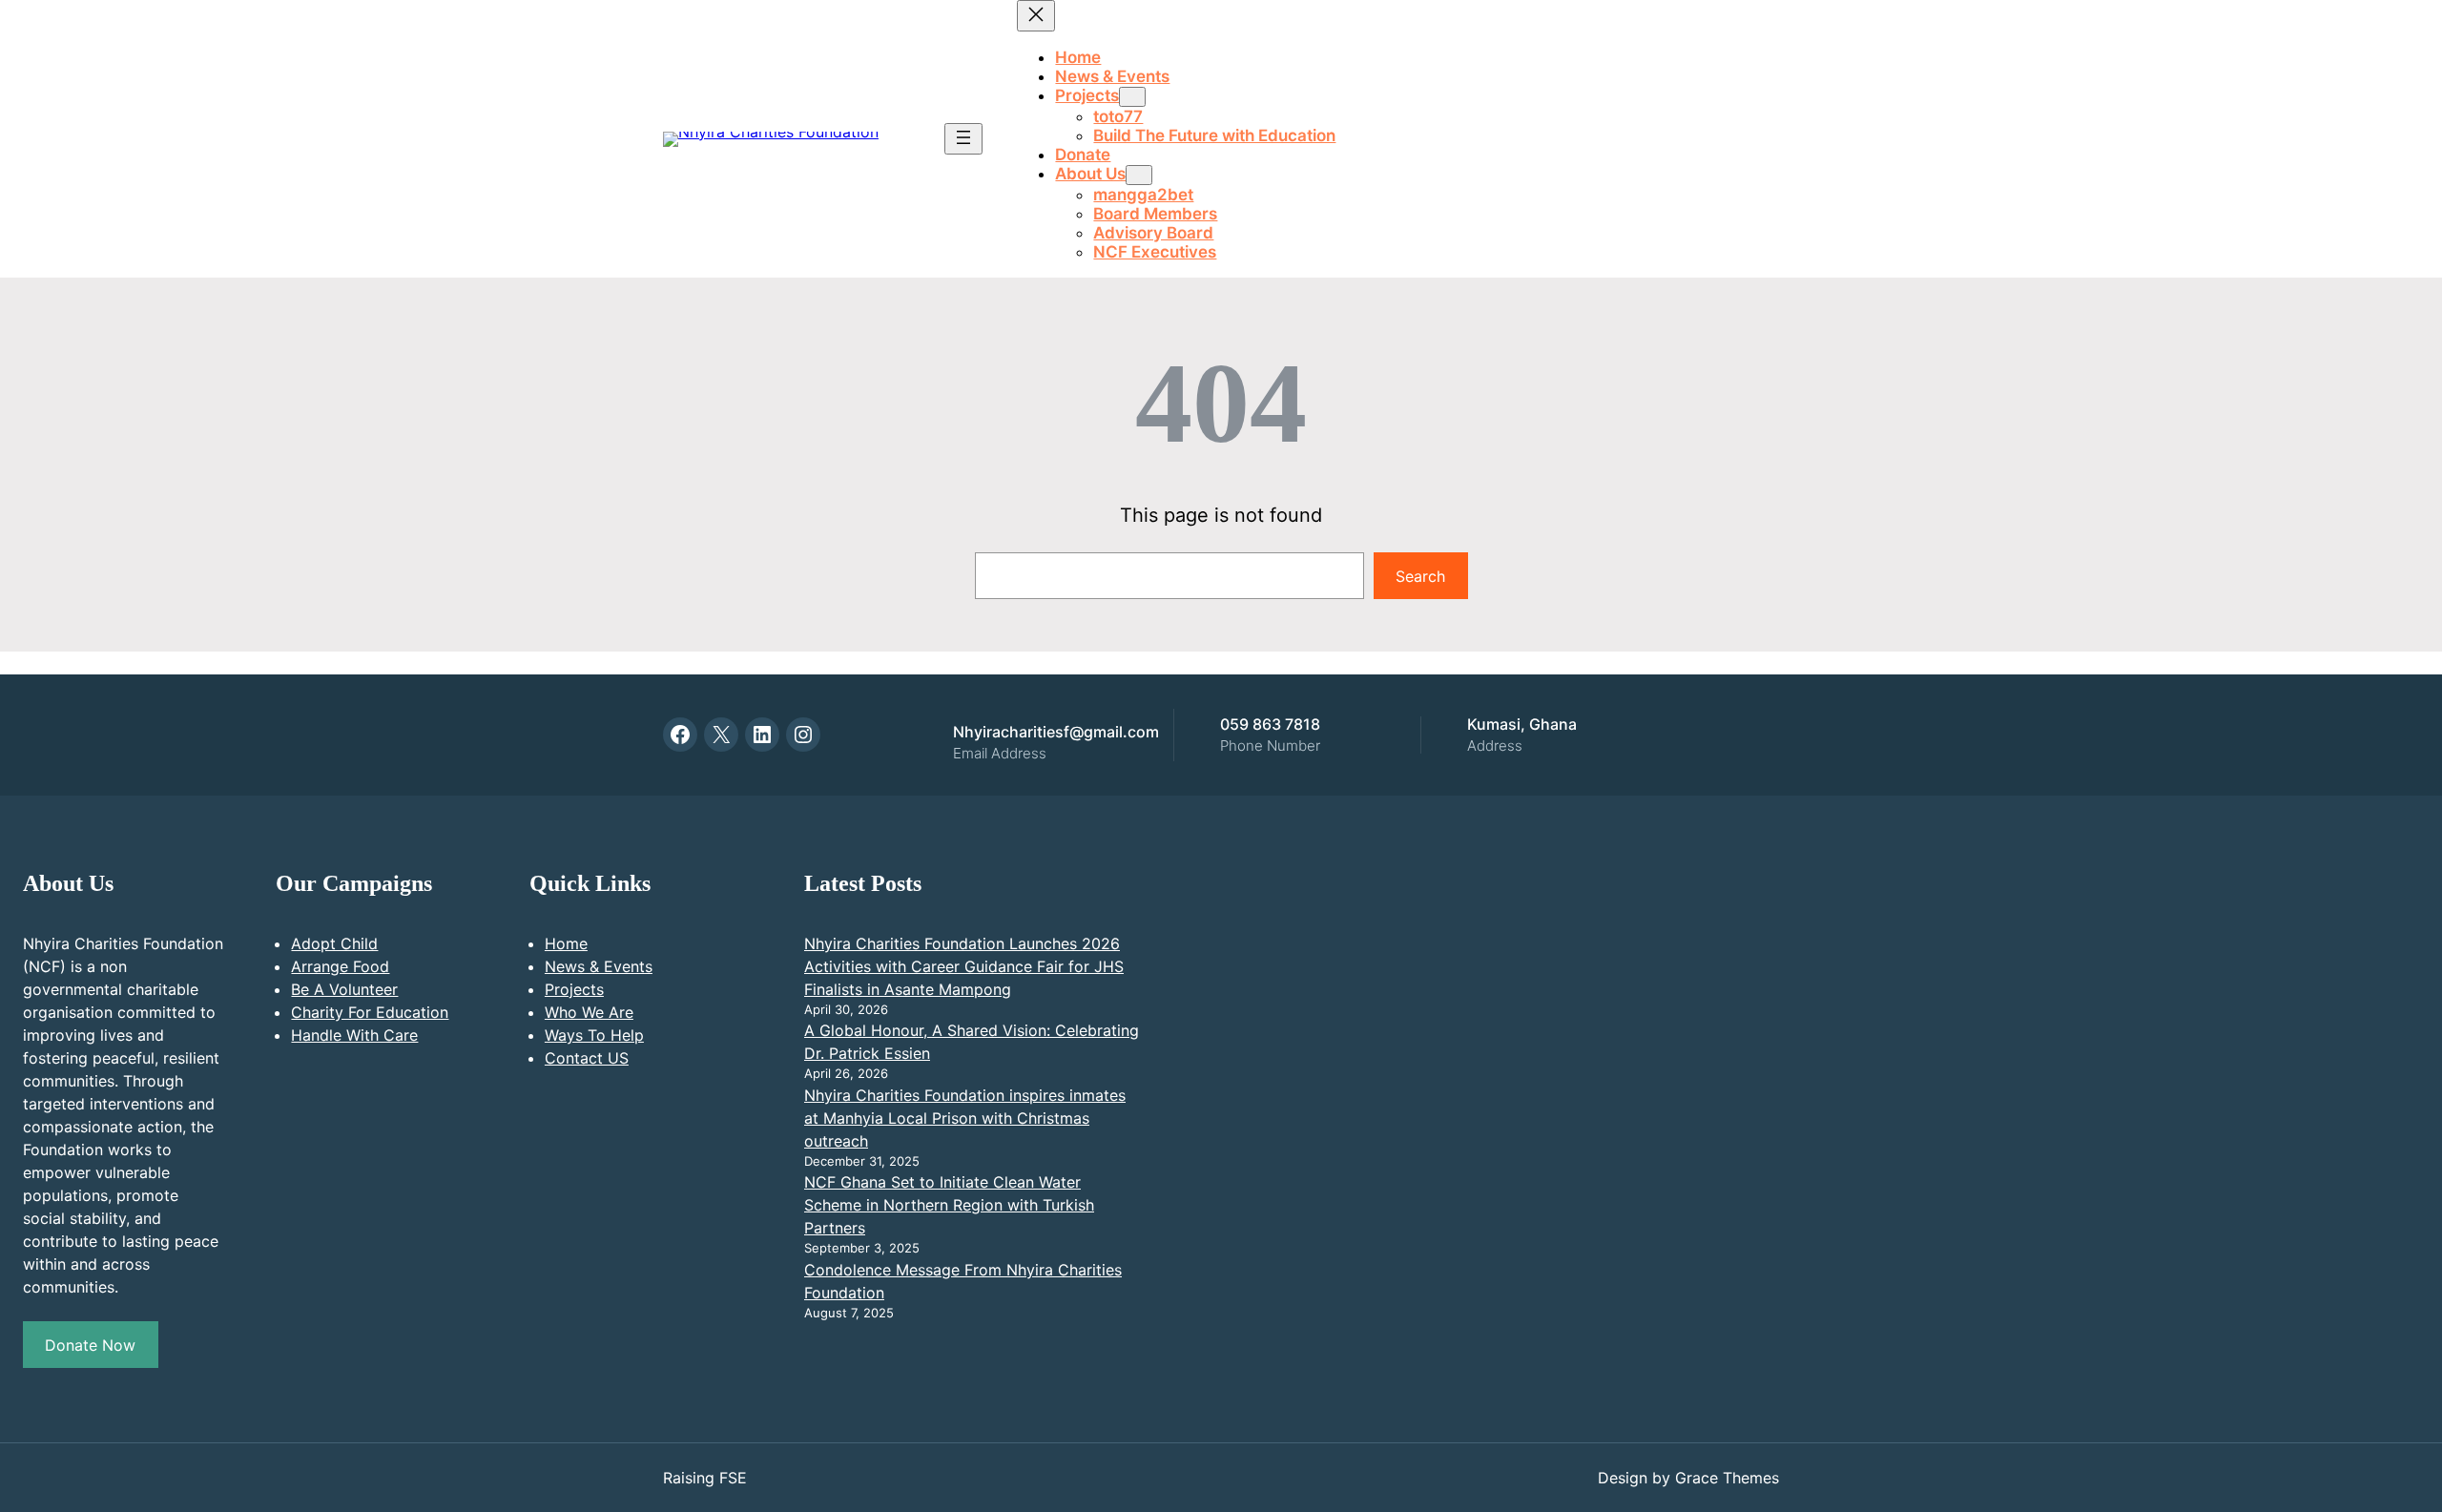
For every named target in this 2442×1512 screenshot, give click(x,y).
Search (1420, 576)
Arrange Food (340, 966)
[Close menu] (1036, 16)
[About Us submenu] (1139, 175)
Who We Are (589, 1012)
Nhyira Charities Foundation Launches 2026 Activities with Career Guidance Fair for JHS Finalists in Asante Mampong (964, 966)
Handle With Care (354, 1035)
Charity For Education (370, 1012)
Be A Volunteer (344, 989)
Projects (574, 989)
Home (566, 943)
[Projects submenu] (1132, 97)
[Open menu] (963, 139)
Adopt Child (334, 943)
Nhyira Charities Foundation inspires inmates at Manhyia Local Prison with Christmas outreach (965, 1118)
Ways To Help (594, 1035)
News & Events (599, 966)
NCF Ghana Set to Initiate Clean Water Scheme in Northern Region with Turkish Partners (949, 1205)
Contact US (587, 1058)
